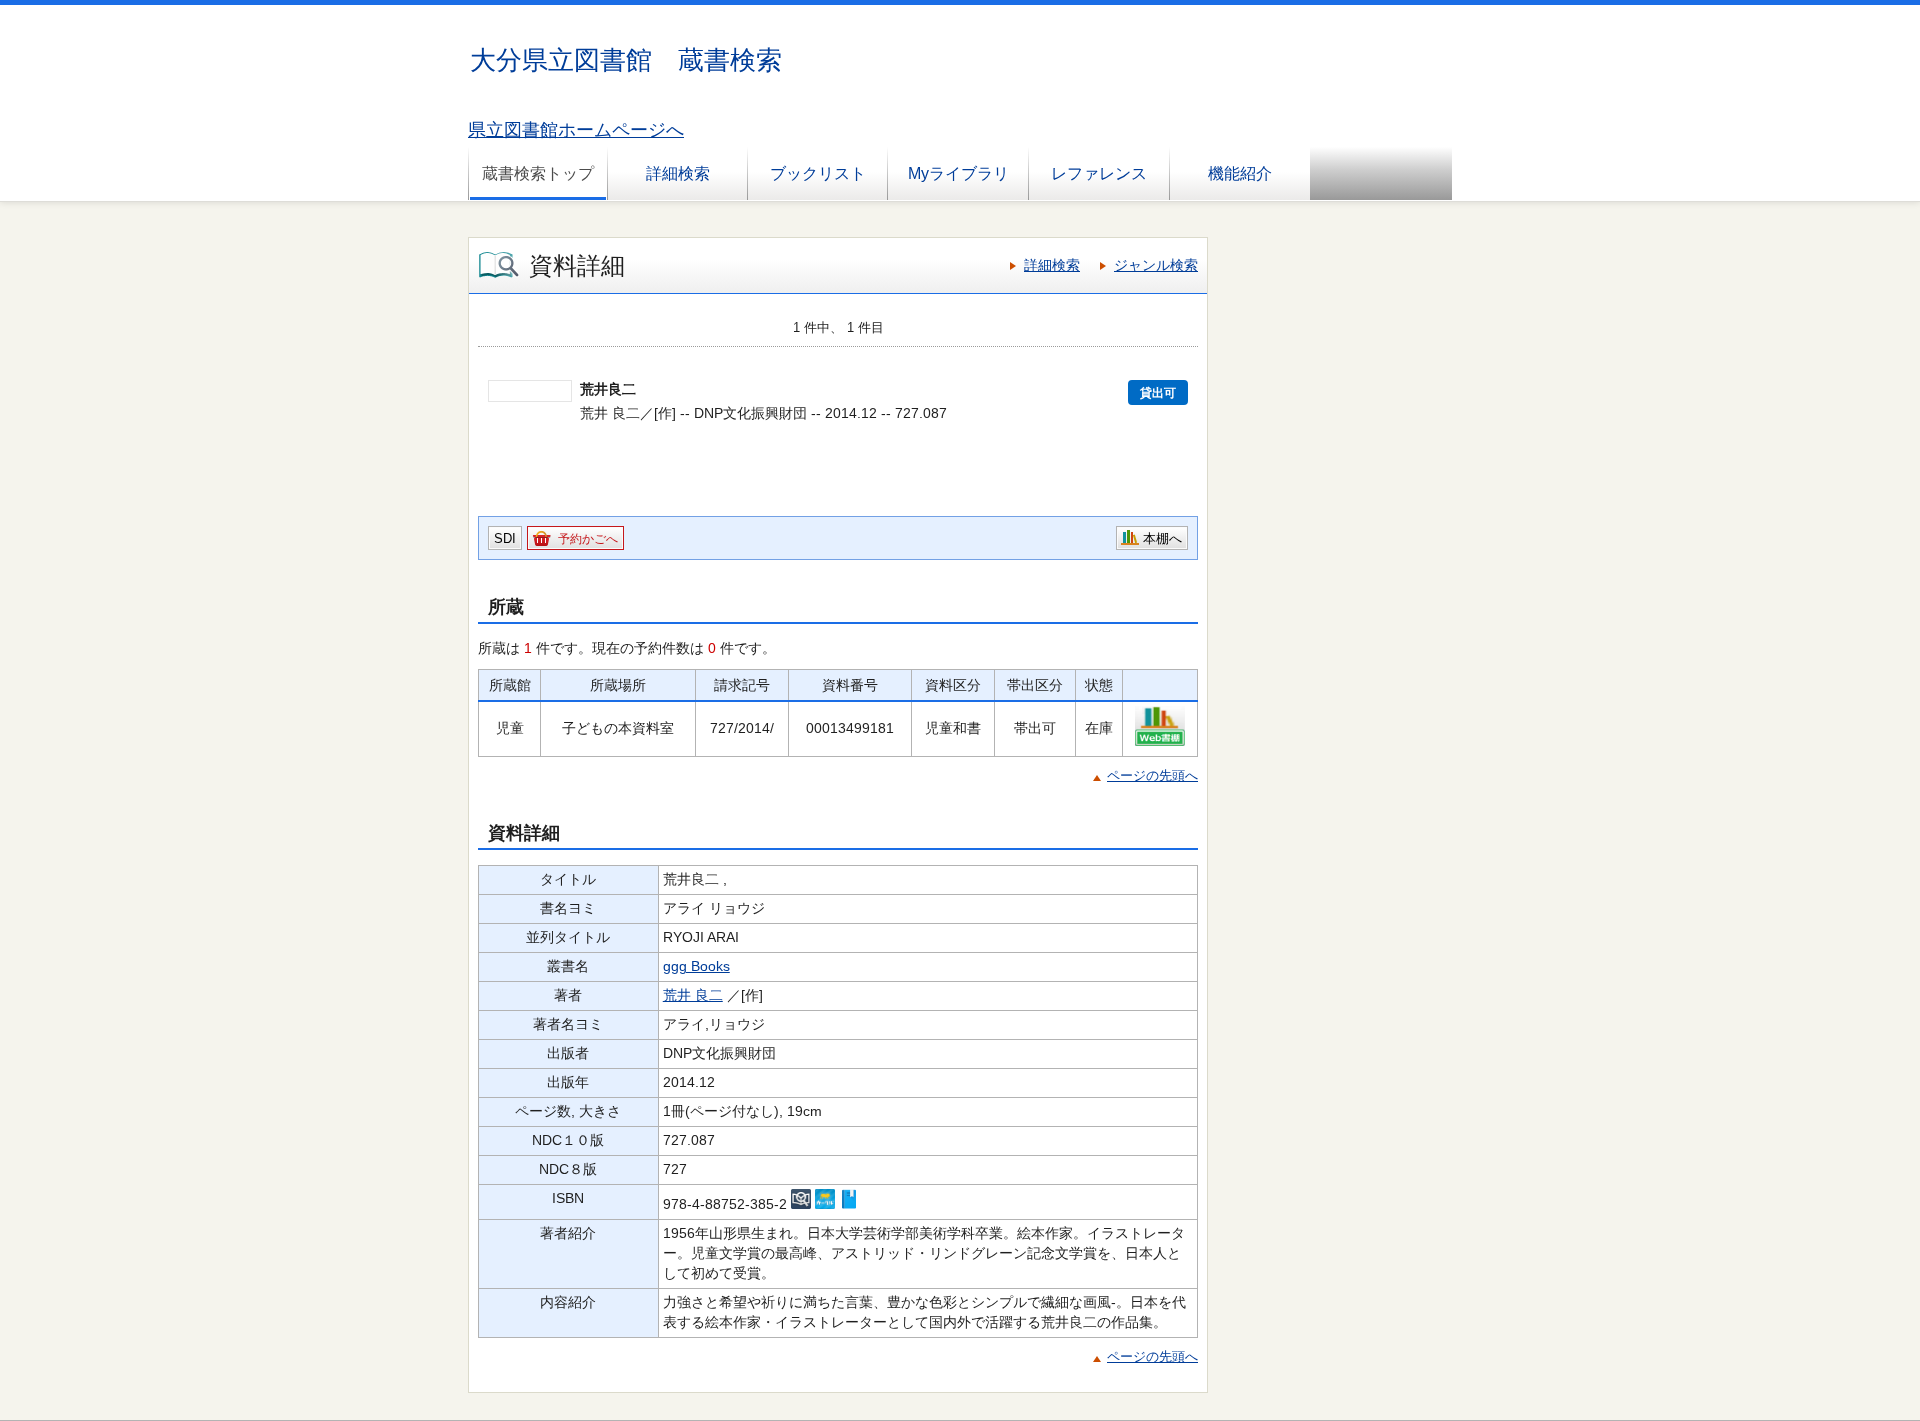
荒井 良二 (693, 995)
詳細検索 (678, 173)
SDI (505, 538)
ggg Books (696, 966)
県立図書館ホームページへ (576, 130)
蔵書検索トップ (538, 173)
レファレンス (1099, 173)
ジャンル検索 (1156, 265)
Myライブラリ (958, 173)
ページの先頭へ (1152, 775)
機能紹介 (1240, 173)
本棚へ (1162, 538)
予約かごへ (588, 539)
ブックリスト (818, 173)
